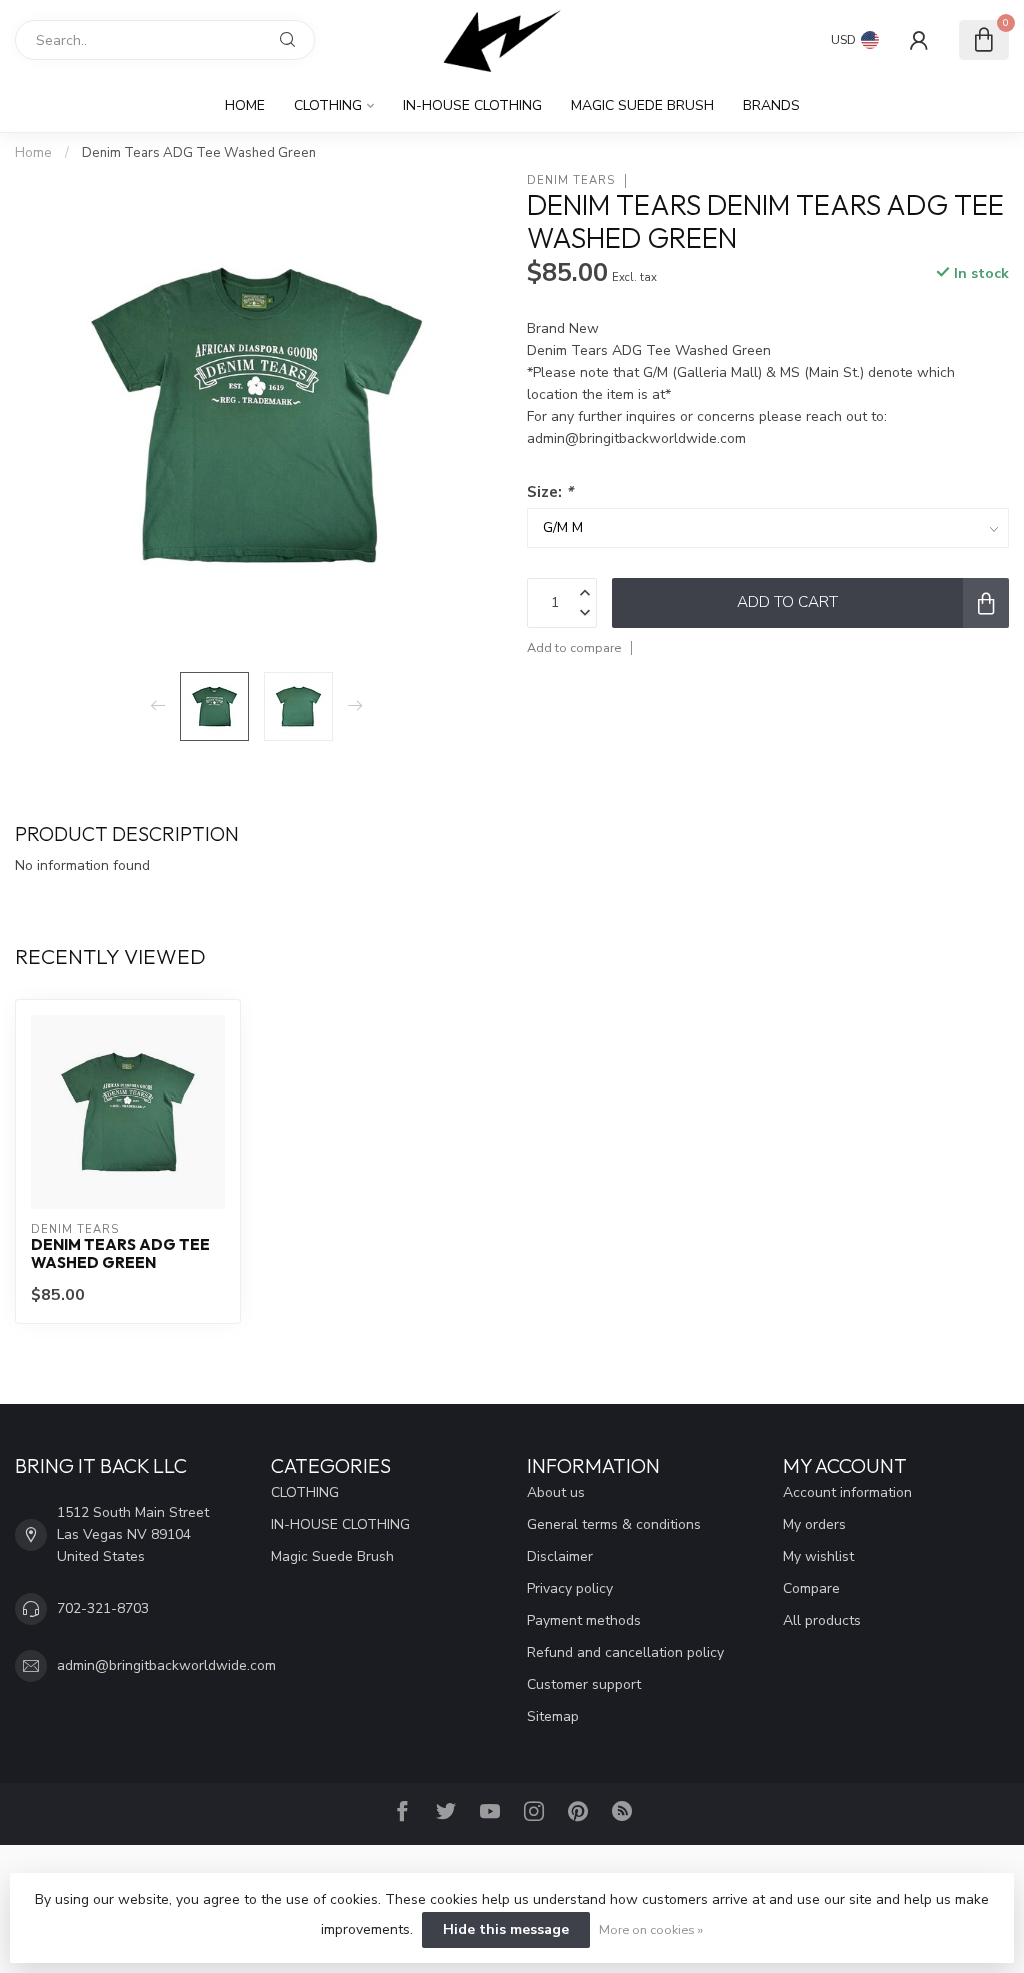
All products (822, 1620)
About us (556, 1492)
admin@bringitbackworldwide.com (166, 1665)
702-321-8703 (103, 1608)
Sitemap (553, 1716)
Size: (550, 491)
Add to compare (574, 647)
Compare (811, 1588)
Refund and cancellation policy (625, 1652)
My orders (814, 1524)
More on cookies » (651, 1929)
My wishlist (818, 1556)
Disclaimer (560, 1556)
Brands (771, 105)
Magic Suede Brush (642, 105)
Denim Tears (571, 180)
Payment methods (584, 1620)
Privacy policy (570, 1588)
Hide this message (506, 1929)
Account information (847, 1492)
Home (245, 105)
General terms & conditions (614, 1524)
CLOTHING (328, 105)
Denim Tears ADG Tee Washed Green (199, 153)
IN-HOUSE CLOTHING (472, 105)
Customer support (584, 1684)
